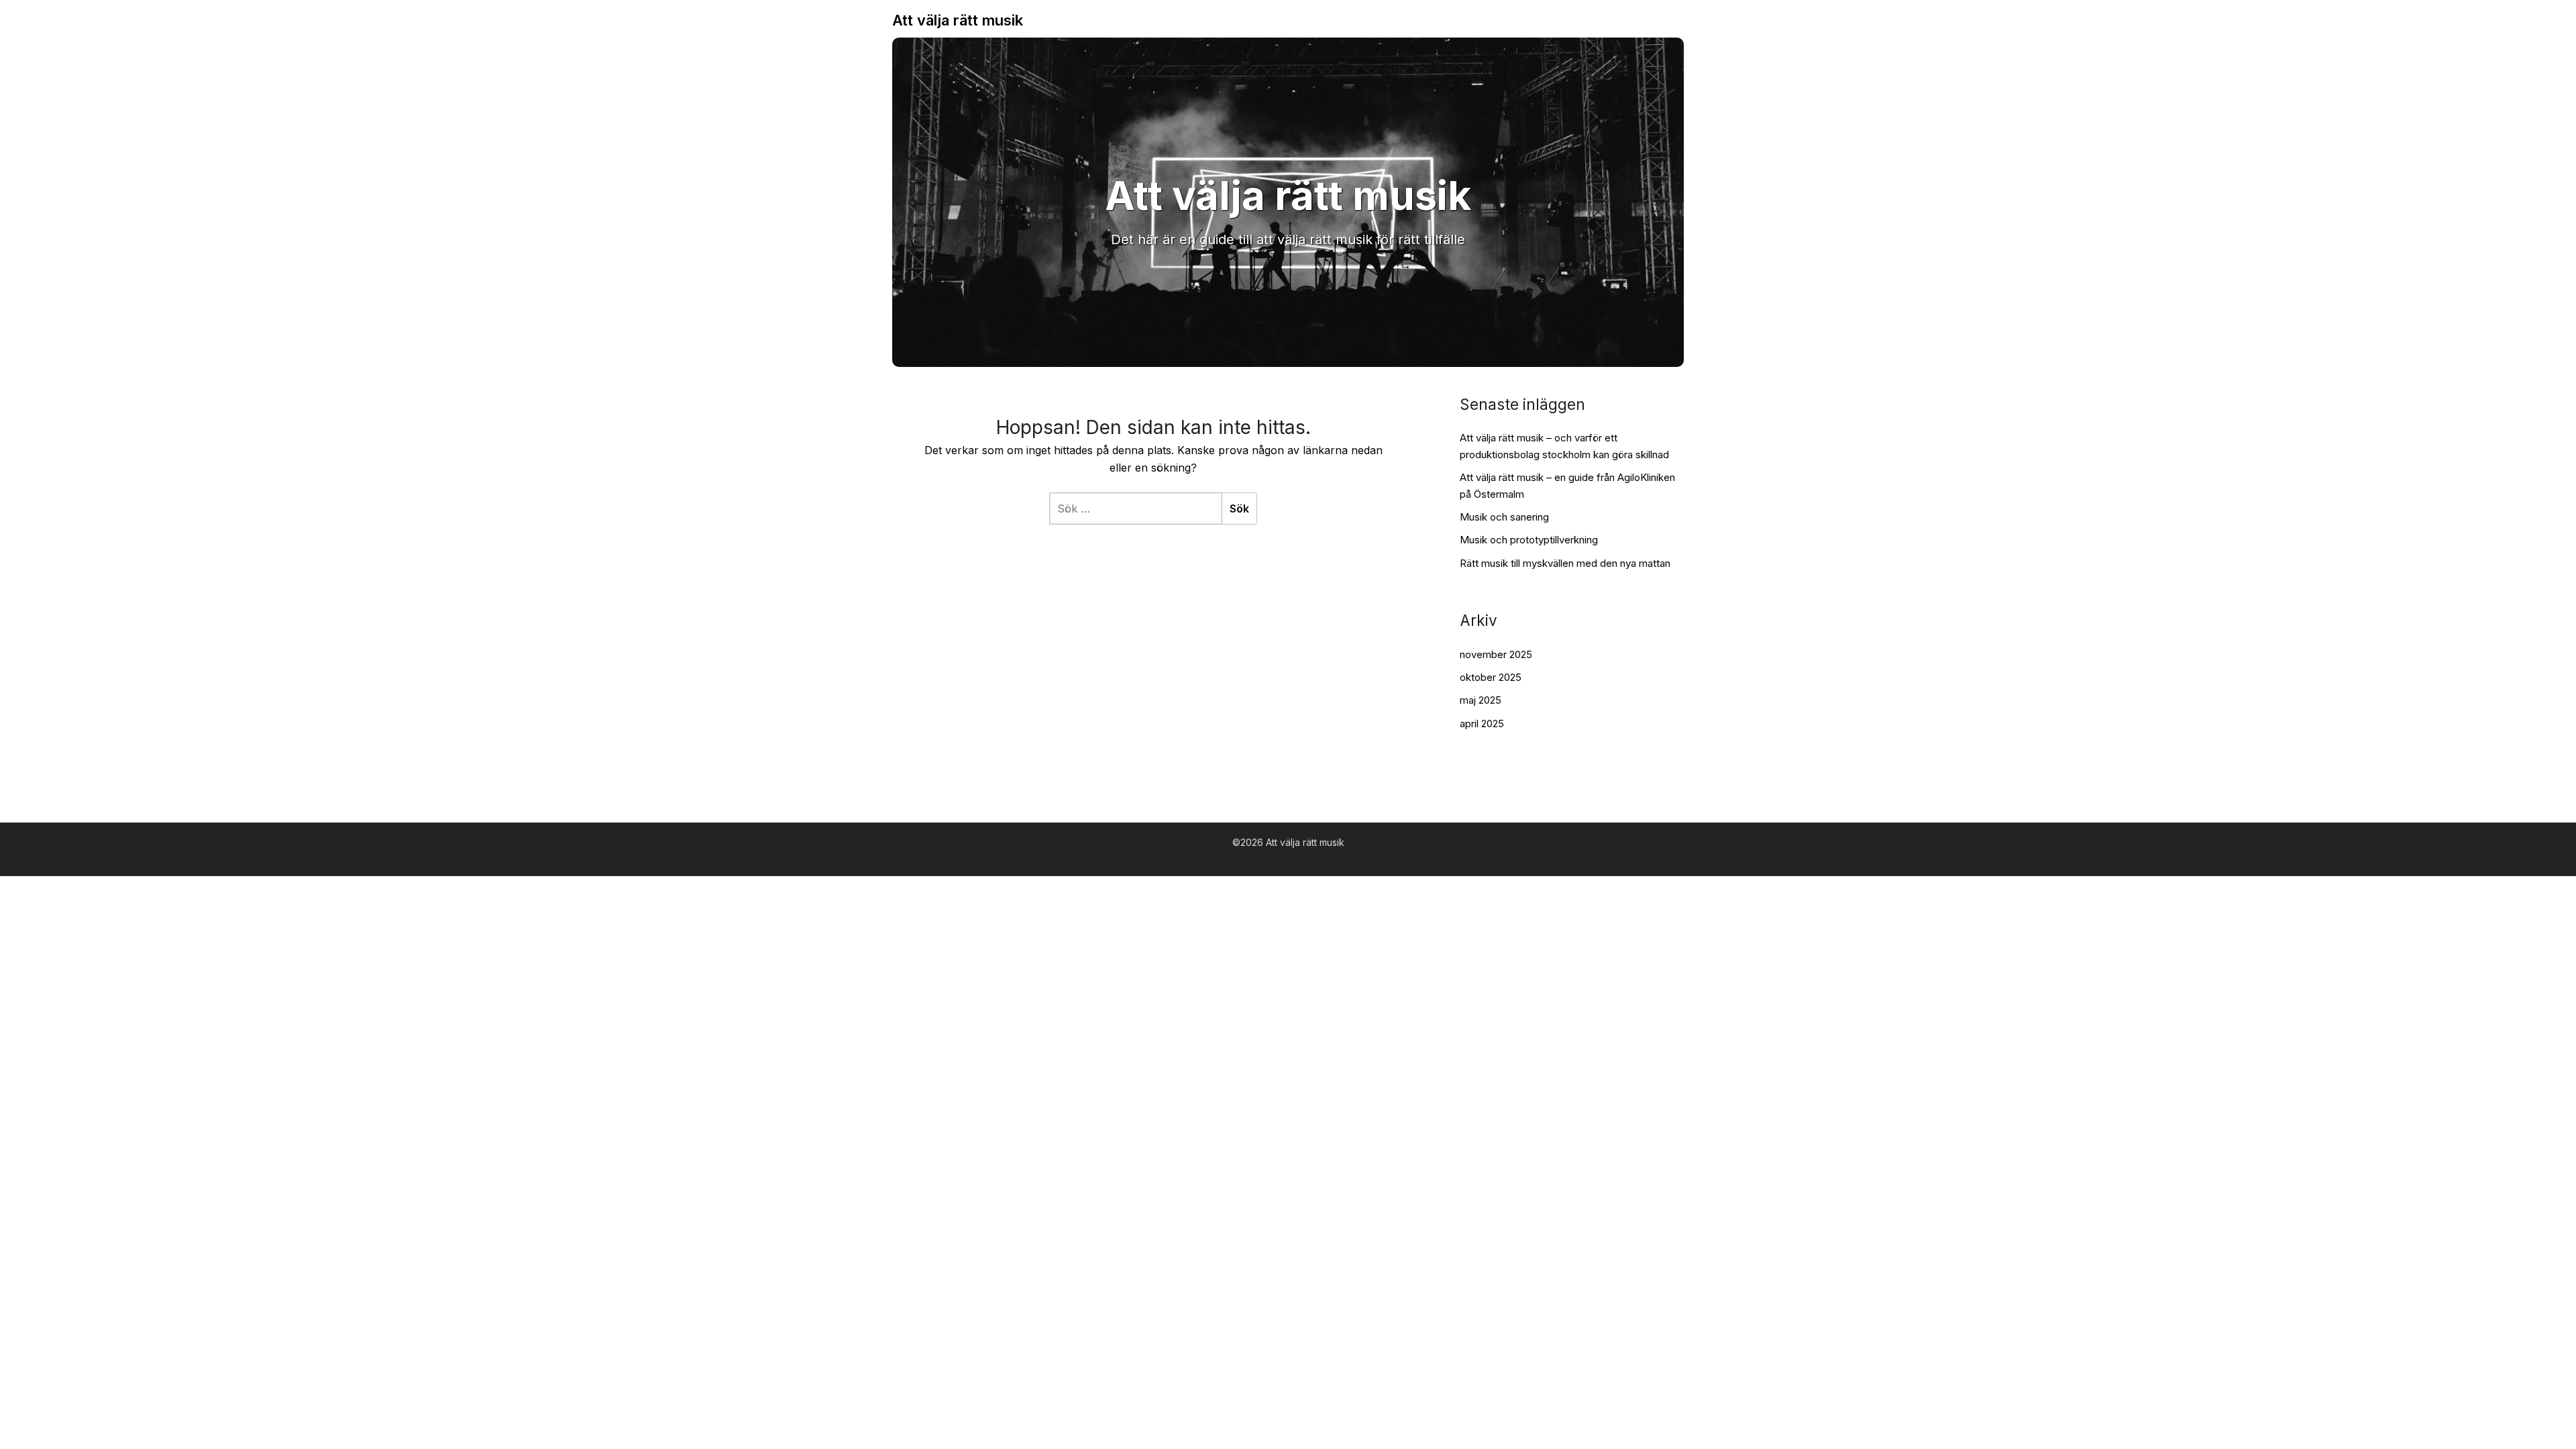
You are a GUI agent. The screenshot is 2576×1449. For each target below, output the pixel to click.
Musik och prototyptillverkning (1529, 540)
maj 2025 (1481, 700)
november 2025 (1496, 654)
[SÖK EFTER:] (1135, 508)
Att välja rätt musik (958, 20)
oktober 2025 (1491, 677)
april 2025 (1482, 723)
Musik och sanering (1504, 517)
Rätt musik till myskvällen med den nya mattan (1565, 563)
